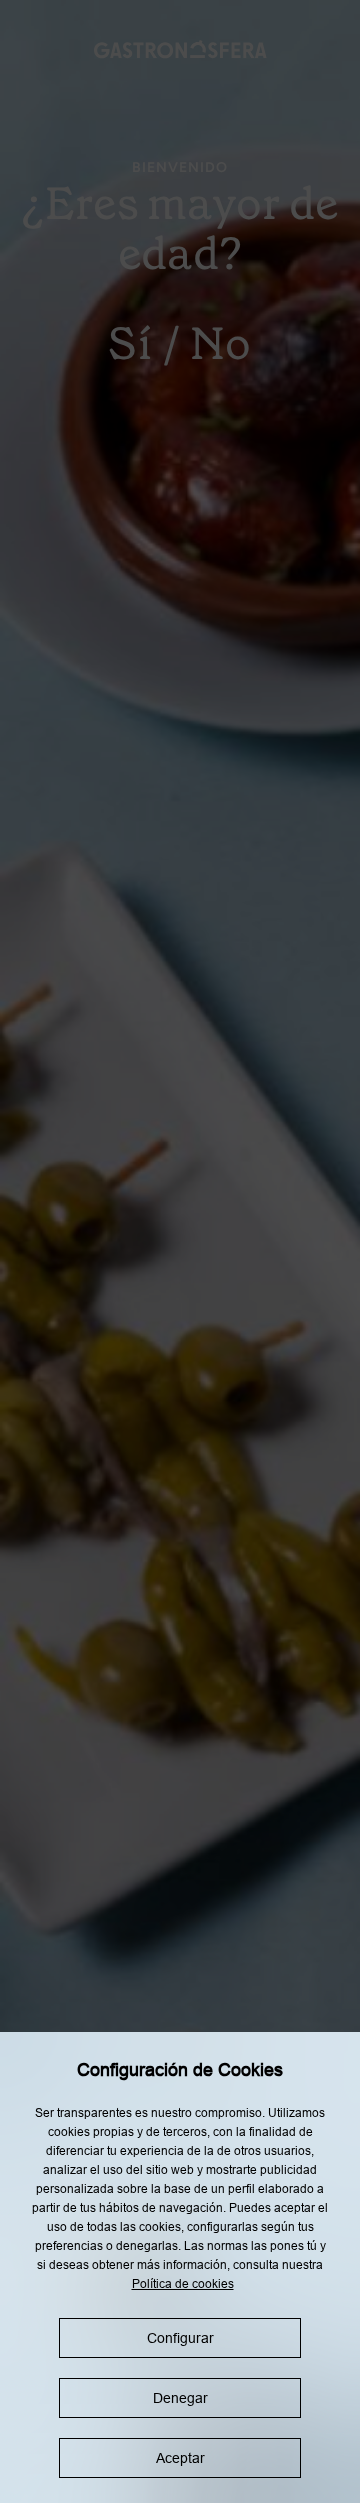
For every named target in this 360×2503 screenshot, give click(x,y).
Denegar (180, 2398)
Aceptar (180, 2458)
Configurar (180, 2338)
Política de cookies (183, 2284)
